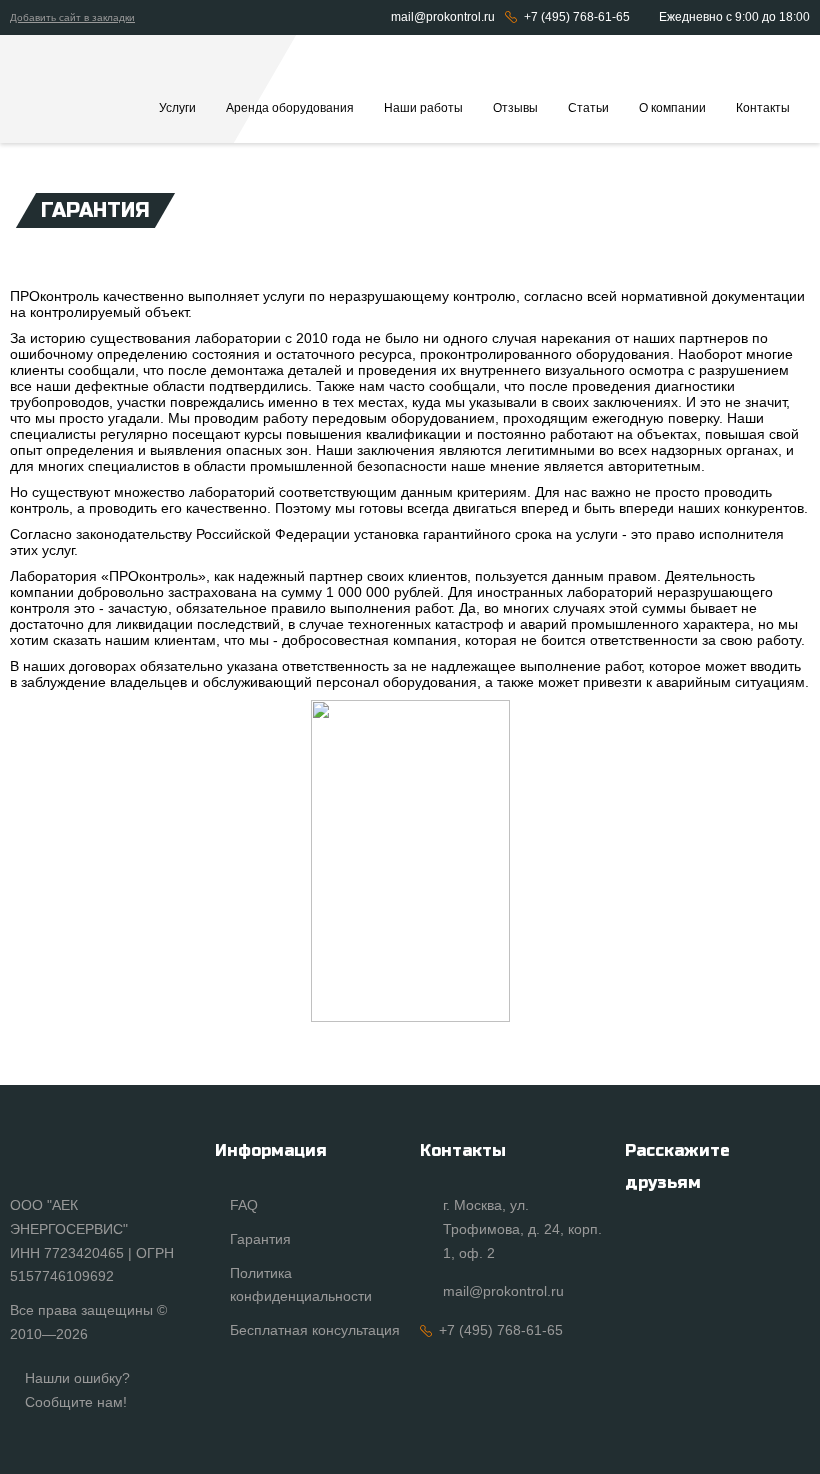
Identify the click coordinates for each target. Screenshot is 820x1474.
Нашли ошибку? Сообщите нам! (77, 1390)
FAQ (244, 1205)
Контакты (763, 108)
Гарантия (260, 1239)
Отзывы (515, 108)
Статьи (588, 108)
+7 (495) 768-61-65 (577, 17)
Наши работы (423, 108)
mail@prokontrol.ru (443, 17)
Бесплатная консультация (315, 1330)
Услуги (177, 108)
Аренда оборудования (290, 108)
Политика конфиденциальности (301, 1285)
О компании (672, 108)
